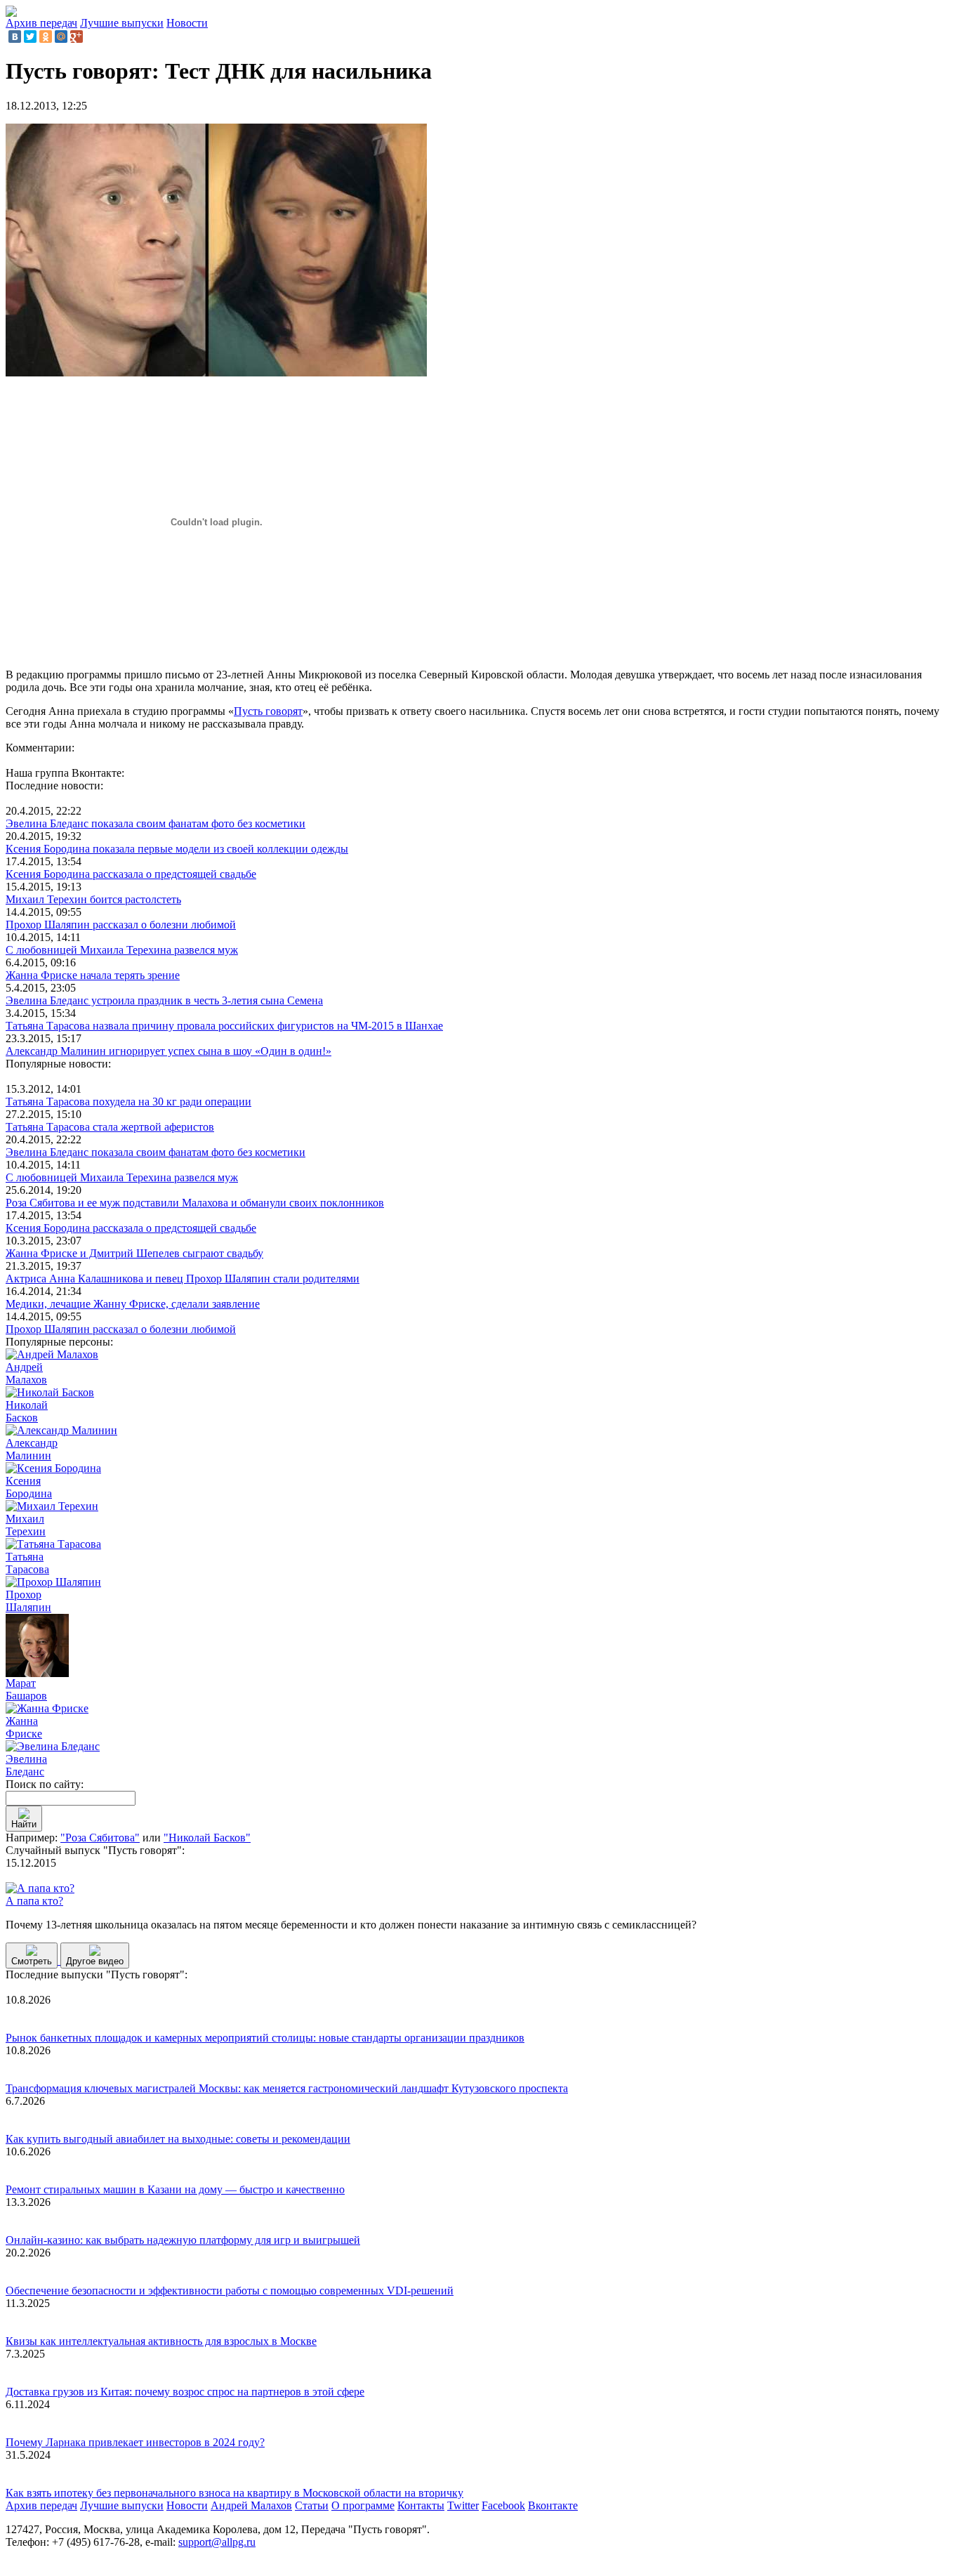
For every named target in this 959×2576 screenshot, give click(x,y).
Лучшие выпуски (122, 23)
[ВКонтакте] (15, 37)
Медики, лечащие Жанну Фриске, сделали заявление (133, 1304)
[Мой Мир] (61, 37)
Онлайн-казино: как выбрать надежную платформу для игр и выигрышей (183, 2240)
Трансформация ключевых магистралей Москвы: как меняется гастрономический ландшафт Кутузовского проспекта (287, 2088)
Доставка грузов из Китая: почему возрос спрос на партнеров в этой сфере (185, 2392)
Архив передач (41, 23)
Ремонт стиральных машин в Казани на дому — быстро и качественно (175, 2189)
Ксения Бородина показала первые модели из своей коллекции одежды (177, 849)
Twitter (463, 2505)
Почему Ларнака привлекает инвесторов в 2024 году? (135, 2442)
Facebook (503, 2505)
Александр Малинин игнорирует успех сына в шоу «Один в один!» (168, 1051)
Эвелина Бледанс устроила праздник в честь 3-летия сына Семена (164, 1000)
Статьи (312, 2505)
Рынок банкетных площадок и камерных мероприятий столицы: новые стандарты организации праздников (265, 2038)
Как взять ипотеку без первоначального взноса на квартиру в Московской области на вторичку (234, 2493)
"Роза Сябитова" (100, 1838)
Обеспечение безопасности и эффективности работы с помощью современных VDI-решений (230, 2291)
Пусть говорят (268, 711)
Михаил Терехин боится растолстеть (93, 899)
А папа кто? (34, 1901)
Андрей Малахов (251, 2505)
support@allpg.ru (217, 2542)
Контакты (421, 2505)
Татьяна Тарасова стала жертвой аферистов (110, 1127)
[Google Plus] (77, 37)
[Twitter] (30, 37)
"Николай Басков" (207, 1838)
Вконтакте (553, 2505)
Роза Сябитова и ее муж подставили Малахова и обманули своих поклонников (195, 1203)
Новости (187, 23)
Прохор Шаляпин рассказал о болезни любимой (121, 925)
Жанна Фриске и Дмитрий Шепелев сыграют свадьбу (134, 1253)
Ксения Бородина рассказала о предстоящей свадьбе (131, 874)
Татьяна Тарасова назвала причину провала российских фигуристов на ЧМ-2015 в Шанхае (224, 1026)
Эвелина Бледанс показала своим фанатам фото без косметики (156, 823)
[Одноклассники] (46, 37)
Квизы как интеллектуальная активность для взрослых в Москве (161, 2341)
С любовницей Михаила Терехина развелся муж (122, 950)
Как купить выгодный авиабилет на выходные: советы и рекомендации (178, 2139)
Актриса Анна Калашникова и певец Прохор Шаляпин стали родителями (183, 1279)
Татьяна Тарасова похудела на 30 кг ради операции (128, 1102)
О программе (363, 2505)
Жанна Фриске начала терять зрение (93, 975)
